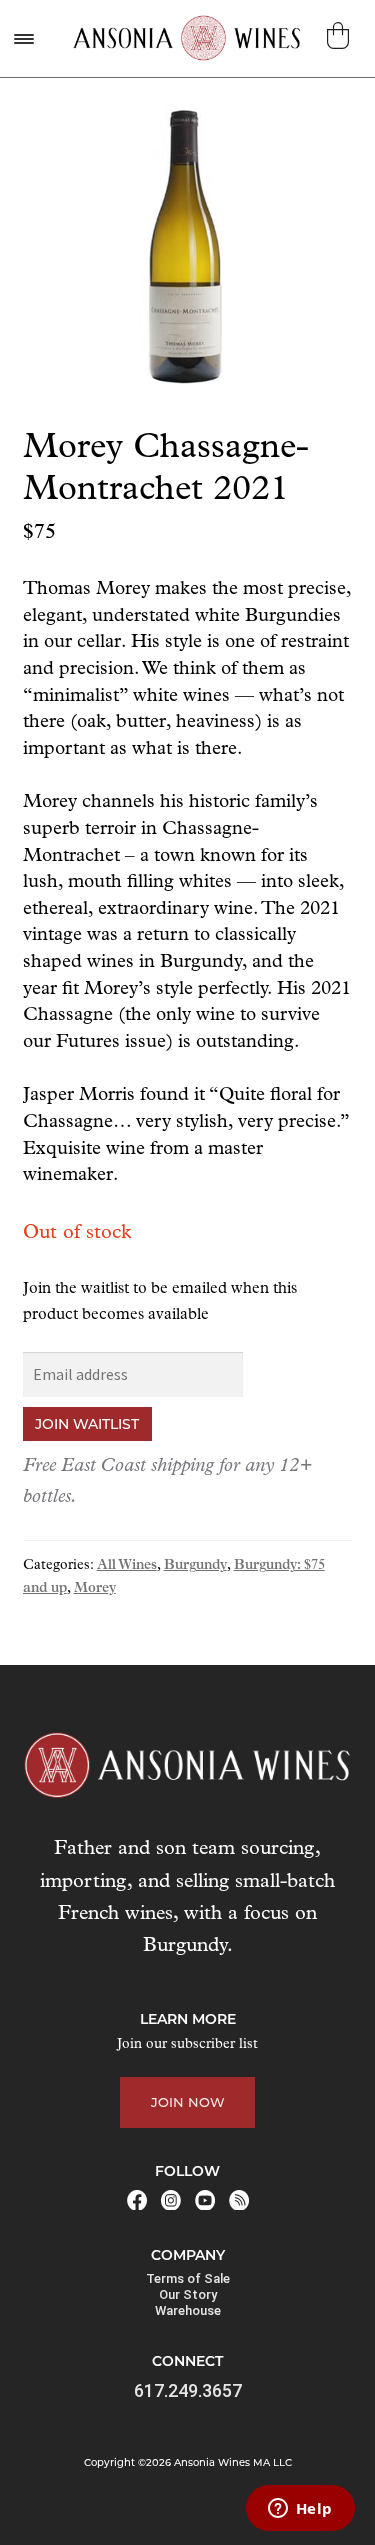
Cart (340, 35)
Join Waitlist (87, 1424)
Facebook (137, 2200)
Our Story (188, 2294)
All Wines (127, 1565)
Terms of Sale (188, 2278)
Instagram (171, 2200)
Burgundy (195, 1565)
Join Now (188, 2102)
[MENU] (23, 38)
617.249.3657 (188, 2390)
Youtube (205, 2200)
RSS (239, 2200)
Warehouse (188, 2310)
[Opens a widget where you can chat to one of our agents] (300, 2510)
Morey (95, 1588)
